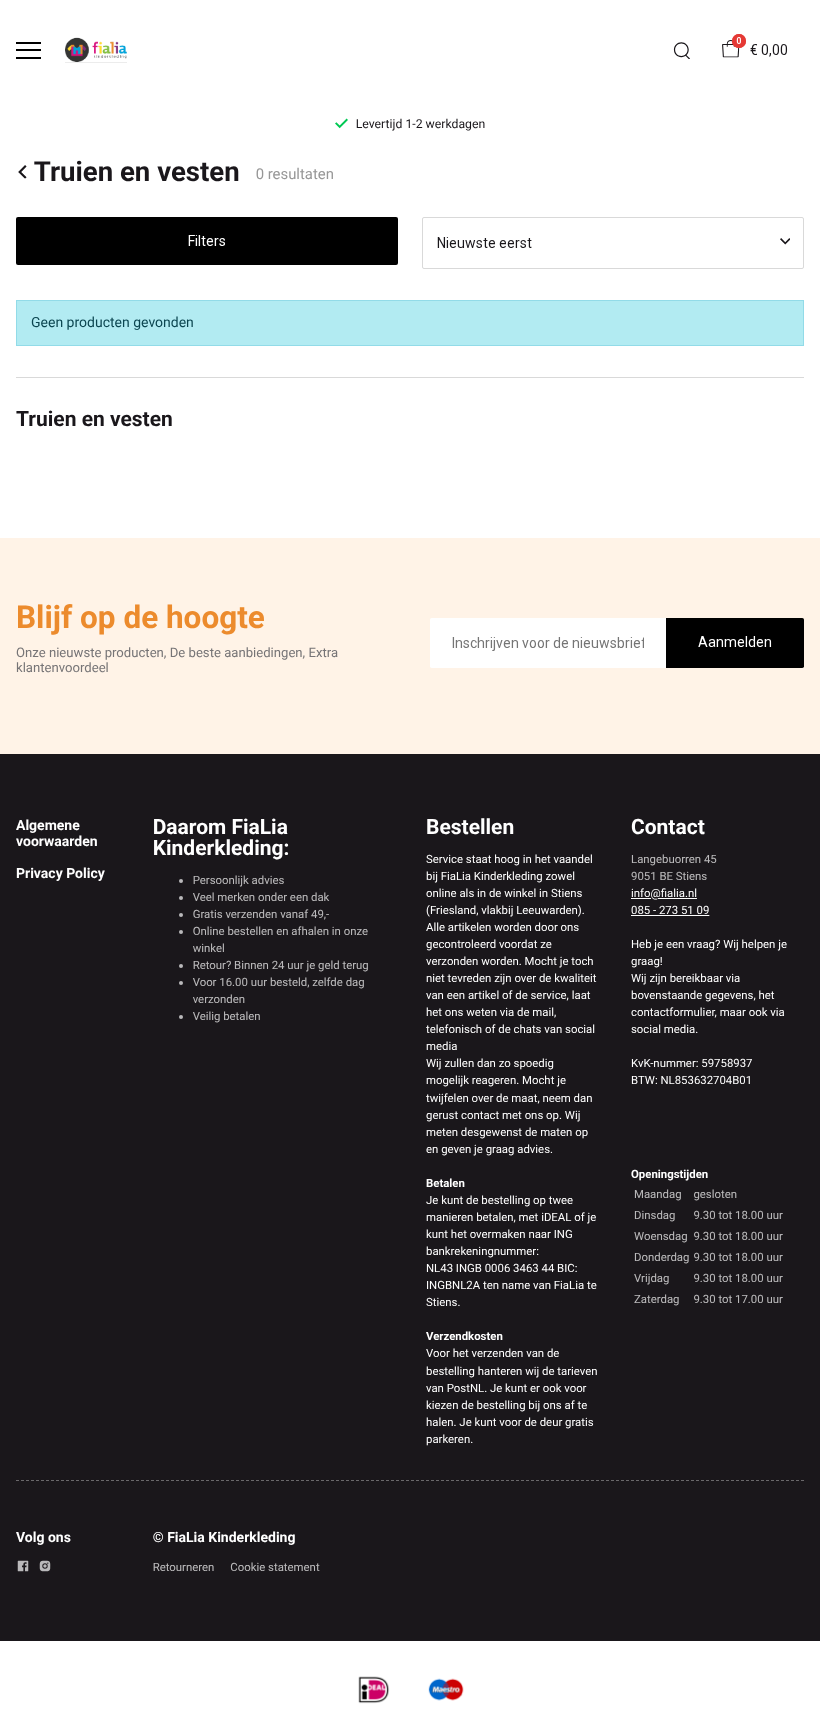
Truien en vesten (137, 172)
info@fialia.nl (664, 893)
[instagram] (45, 1569)
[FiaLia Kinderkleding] (96, 50)
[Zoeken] (682, 51)
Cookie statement (274, 1567)
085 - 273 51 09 (670, 910)
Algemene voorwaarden (57, 834)
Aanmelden (735, 642)
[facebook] (23, 1569)
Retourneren (184, 1567)
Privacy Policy (60, 874)
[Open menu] (28, 50)
